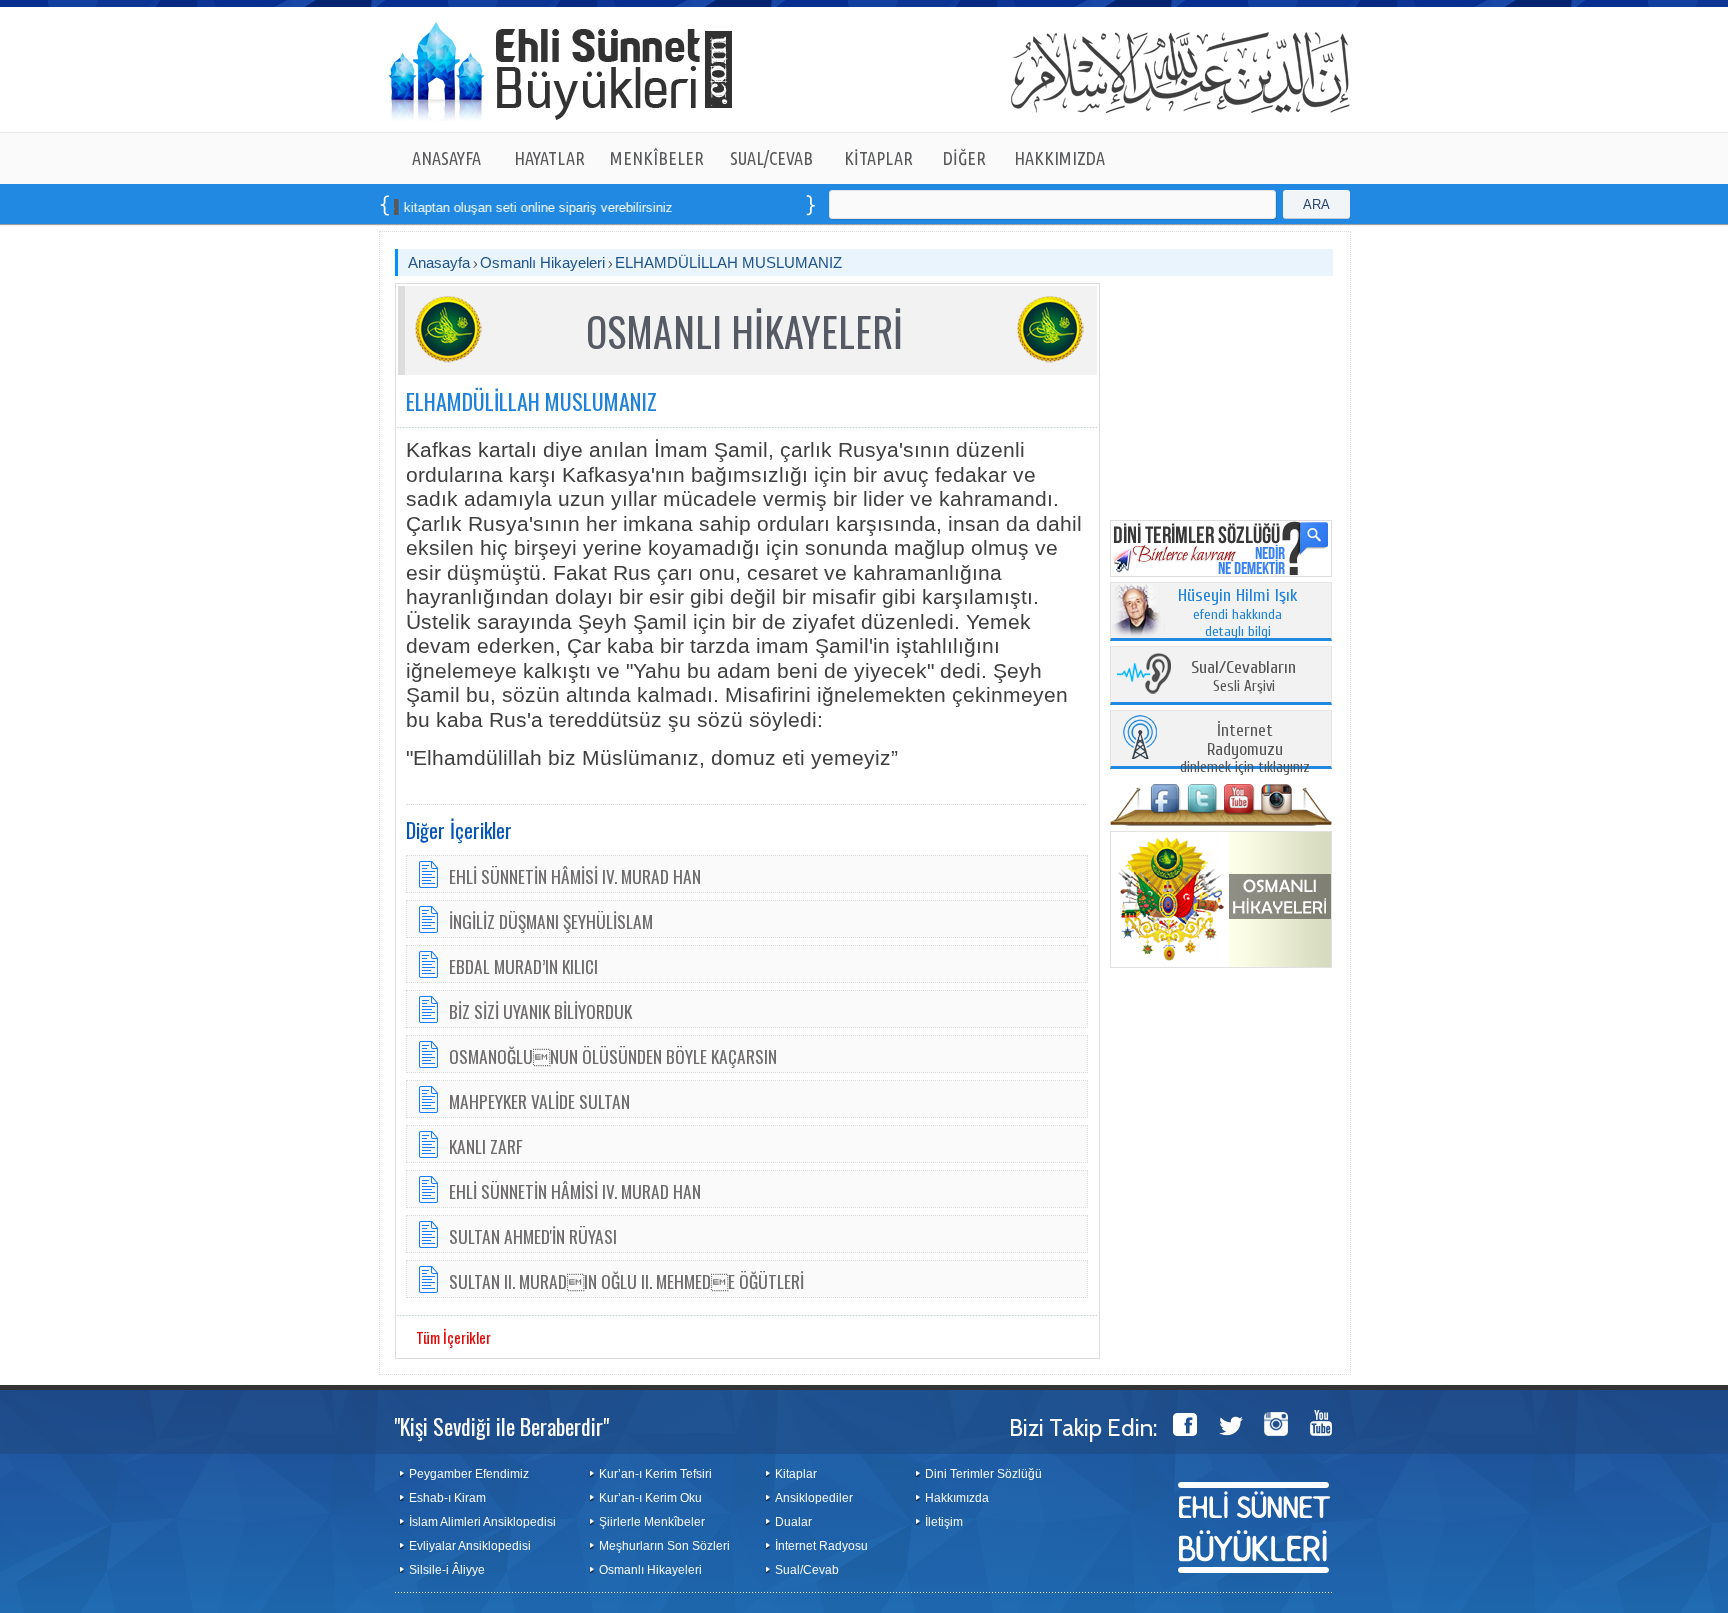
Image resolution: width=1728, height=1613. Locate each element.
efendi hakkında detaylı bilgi (1238, 614)
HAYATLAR (549, 158)
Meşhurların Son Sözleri (664, 1546)
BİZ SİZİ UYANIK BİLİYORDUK (540, 1011)
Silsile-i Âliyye (447, 1570)
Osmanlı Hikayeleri (542, 262)
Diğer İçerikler (459, 830)
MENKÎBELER (657, 158)
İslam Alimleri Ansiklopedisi (482, 1522)
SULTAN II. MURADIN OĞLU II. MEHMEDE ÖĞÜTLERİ (626, 1281)
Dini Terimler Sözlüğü (983, 1474)
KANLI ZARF (486, 1146)
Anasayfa (439, 262)
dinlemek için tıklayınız (1245, 749)
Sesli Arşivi (1243, 677)
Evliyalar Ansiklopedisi (470, 1546)
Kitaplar (796, 1474)
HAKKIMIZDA (1059, 158)
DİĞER (964, 158)
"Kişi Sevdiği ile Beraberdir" (501, 1426)
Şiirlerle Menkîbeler (652, 1522)
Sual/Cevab (807, 1570)
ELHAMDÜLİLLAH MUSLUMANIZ (728, 262)
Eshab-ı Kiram (447, 1498)
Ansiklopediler (814, 1498)
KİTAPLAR (878, 158)
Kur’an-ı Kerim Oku (650, 1498)
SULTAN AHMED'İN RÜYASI (533, 1236)
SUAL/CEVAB (771, 158)
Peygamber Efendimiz (469, 1474)
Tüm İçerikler (453, 1337)
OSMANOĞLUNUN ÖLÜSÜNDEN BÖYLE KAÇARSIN (613, 1056)
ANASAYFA (446, 158)
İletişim (944, 1522)
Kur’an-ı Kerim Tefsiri (655, 1474)
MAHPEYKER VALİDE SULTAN (539, 1101)
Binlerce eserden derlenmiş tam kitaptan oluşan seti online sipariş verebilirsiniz (396, 207)
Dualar (793, 1522)
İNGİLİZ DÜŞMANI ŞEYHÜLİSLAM (551, 921)
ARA (1316, 204)
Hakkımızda (957, 1498)
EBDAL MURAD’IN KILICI (523, 966)
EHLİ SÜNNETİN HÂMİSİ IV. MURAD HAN (575, 876)
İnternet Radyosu (821, 1546)
